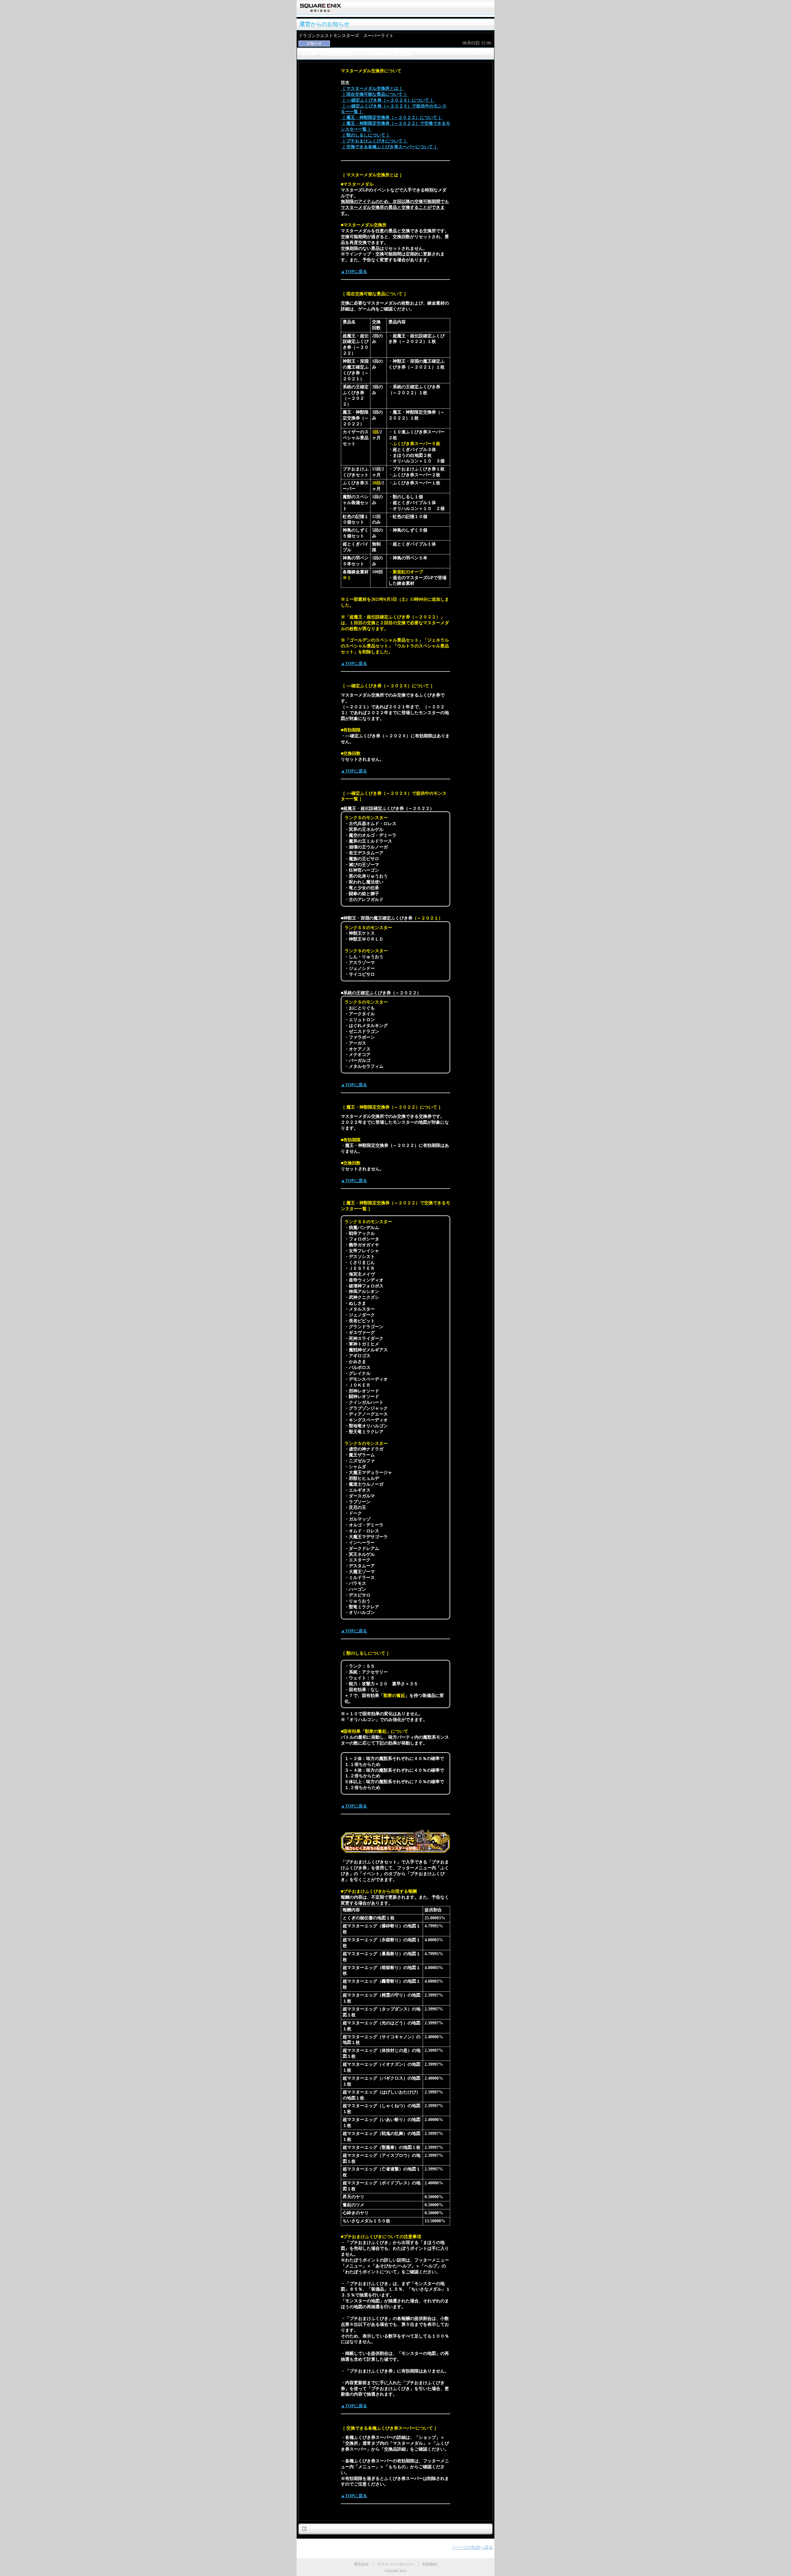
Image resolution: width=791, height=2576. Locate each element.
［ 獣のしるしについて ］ (366, 135)
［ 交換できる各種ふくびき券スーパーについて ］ (390, 147)
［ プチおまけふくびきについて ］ (374, 141)
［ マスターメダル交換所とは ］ (372, 88)
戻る (395, 2529)
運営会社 (361, 2564)
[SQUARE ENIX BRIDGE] (321, 10)
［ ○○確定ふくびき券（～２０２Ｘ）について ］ (388, 100)
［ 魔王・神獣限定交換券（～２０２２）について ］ (392, 118)
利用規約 (430, 2564)
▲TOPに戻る (354, 272)
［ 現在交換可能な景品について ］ (374, 94)
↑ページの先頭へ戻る (472, 2547)
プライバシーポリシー (395, 2564)
